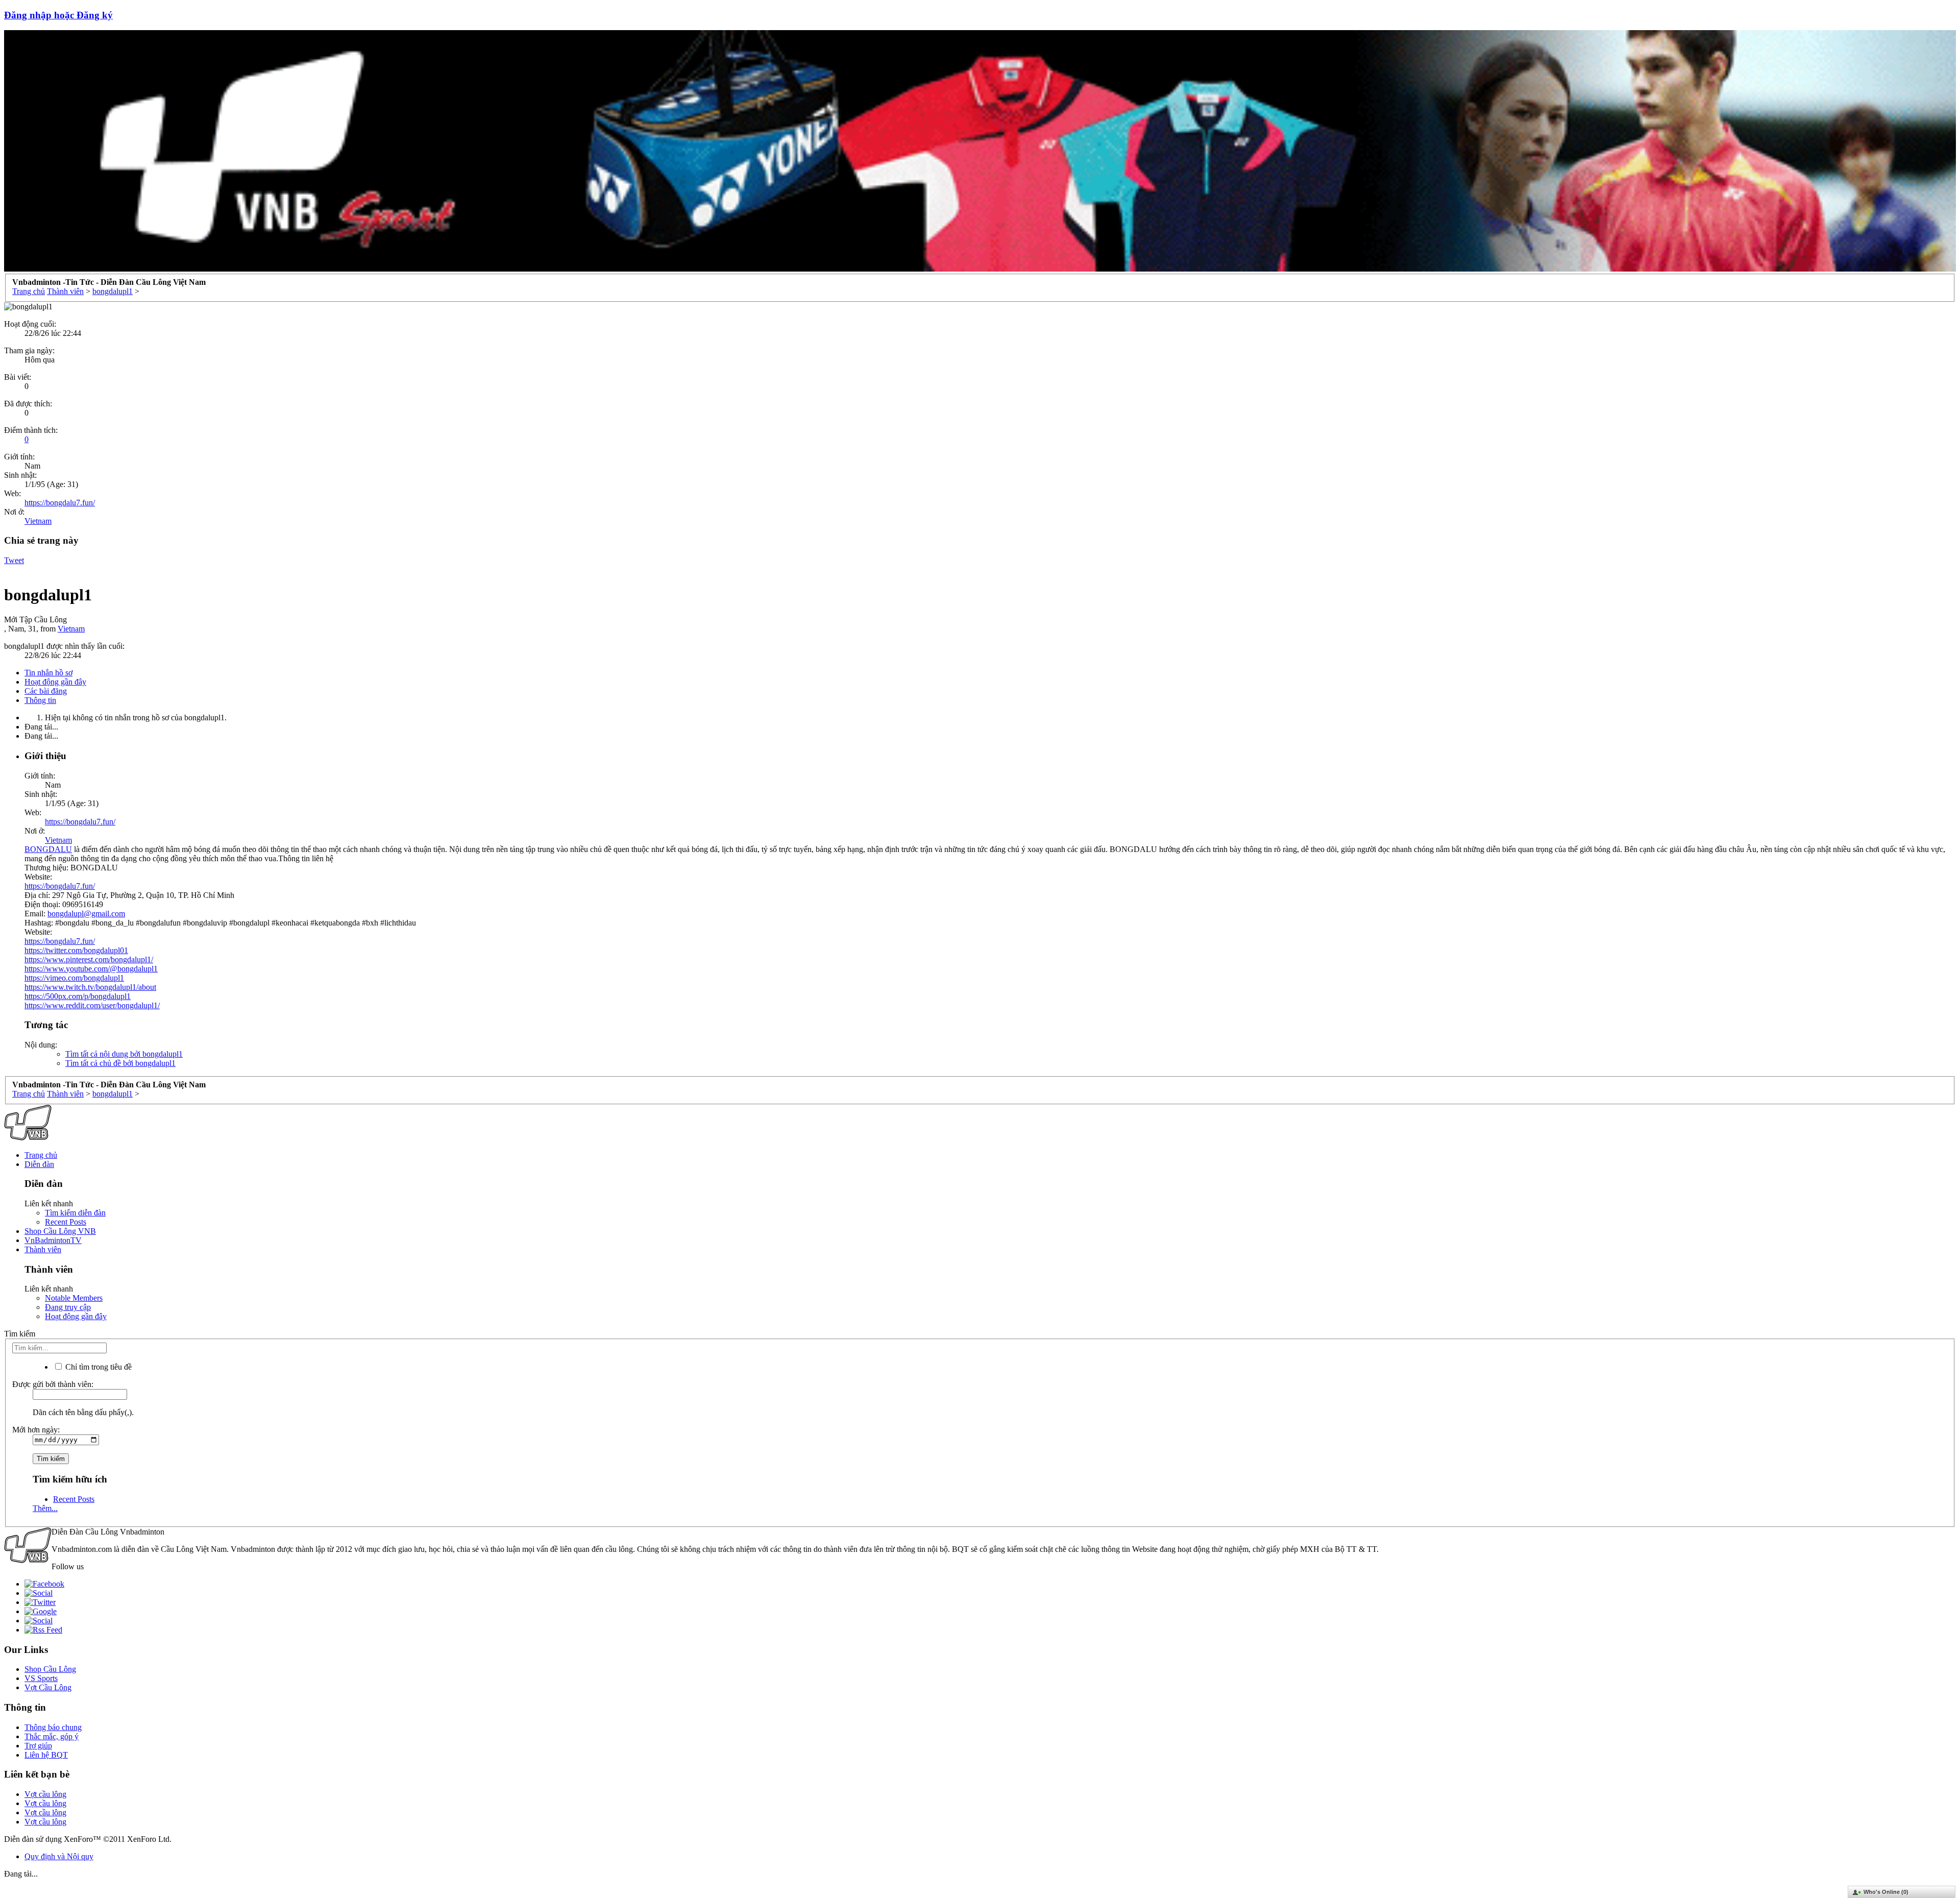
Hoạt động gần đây (55, 682)
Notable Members (74, 1298)
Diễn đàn (39, 1164)
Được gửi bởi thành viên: (53, 1384)
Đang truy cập (68, 1307)
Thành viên (43, 1249)
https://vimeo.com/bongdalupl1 (74, 978)
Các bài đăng (46, 691)
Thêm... (45, 1508)
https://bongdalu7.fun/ (60, 503)
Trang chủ (41, 1155)
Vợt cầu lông (45, 1794)
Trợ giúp (38, 1746)
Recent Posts (66, 1222)
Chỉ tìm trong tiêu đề (97, 1367)
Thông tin (40, 700)
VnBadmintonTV (53, 1240)
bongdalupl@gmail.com (86, 914)
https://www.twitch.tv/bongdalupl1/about (90, 987)
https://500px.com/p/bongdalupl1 (78, 996)
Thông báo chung (53, 1727)
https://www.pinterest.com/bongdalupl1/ (89, 959)
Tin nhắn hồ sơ (48, 673)
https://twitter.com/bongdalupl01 (76, 950)
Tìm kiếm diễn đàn (75, 1213)
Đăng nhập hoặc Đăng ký (58, 15)
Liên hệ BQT (46, 1755)
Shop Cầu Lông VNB (60, 1231)
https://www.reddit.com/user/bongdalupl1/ (92, 1005)
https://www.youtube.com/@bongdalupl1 (91, 969)
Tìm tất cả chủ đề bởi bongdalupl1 (120, 1063)
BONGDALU (48, 849)
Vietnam (38, 521)
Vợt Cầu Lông (48, 1687)
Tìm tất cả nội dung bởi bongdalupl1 (124, 1054)
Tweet (14, 560)
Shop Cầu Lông (50, 1669)
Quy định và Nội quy (59, 1856)
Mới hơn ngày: (36, 1430)
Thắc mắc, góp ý (52, 1736)
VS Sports (41, 1678)
